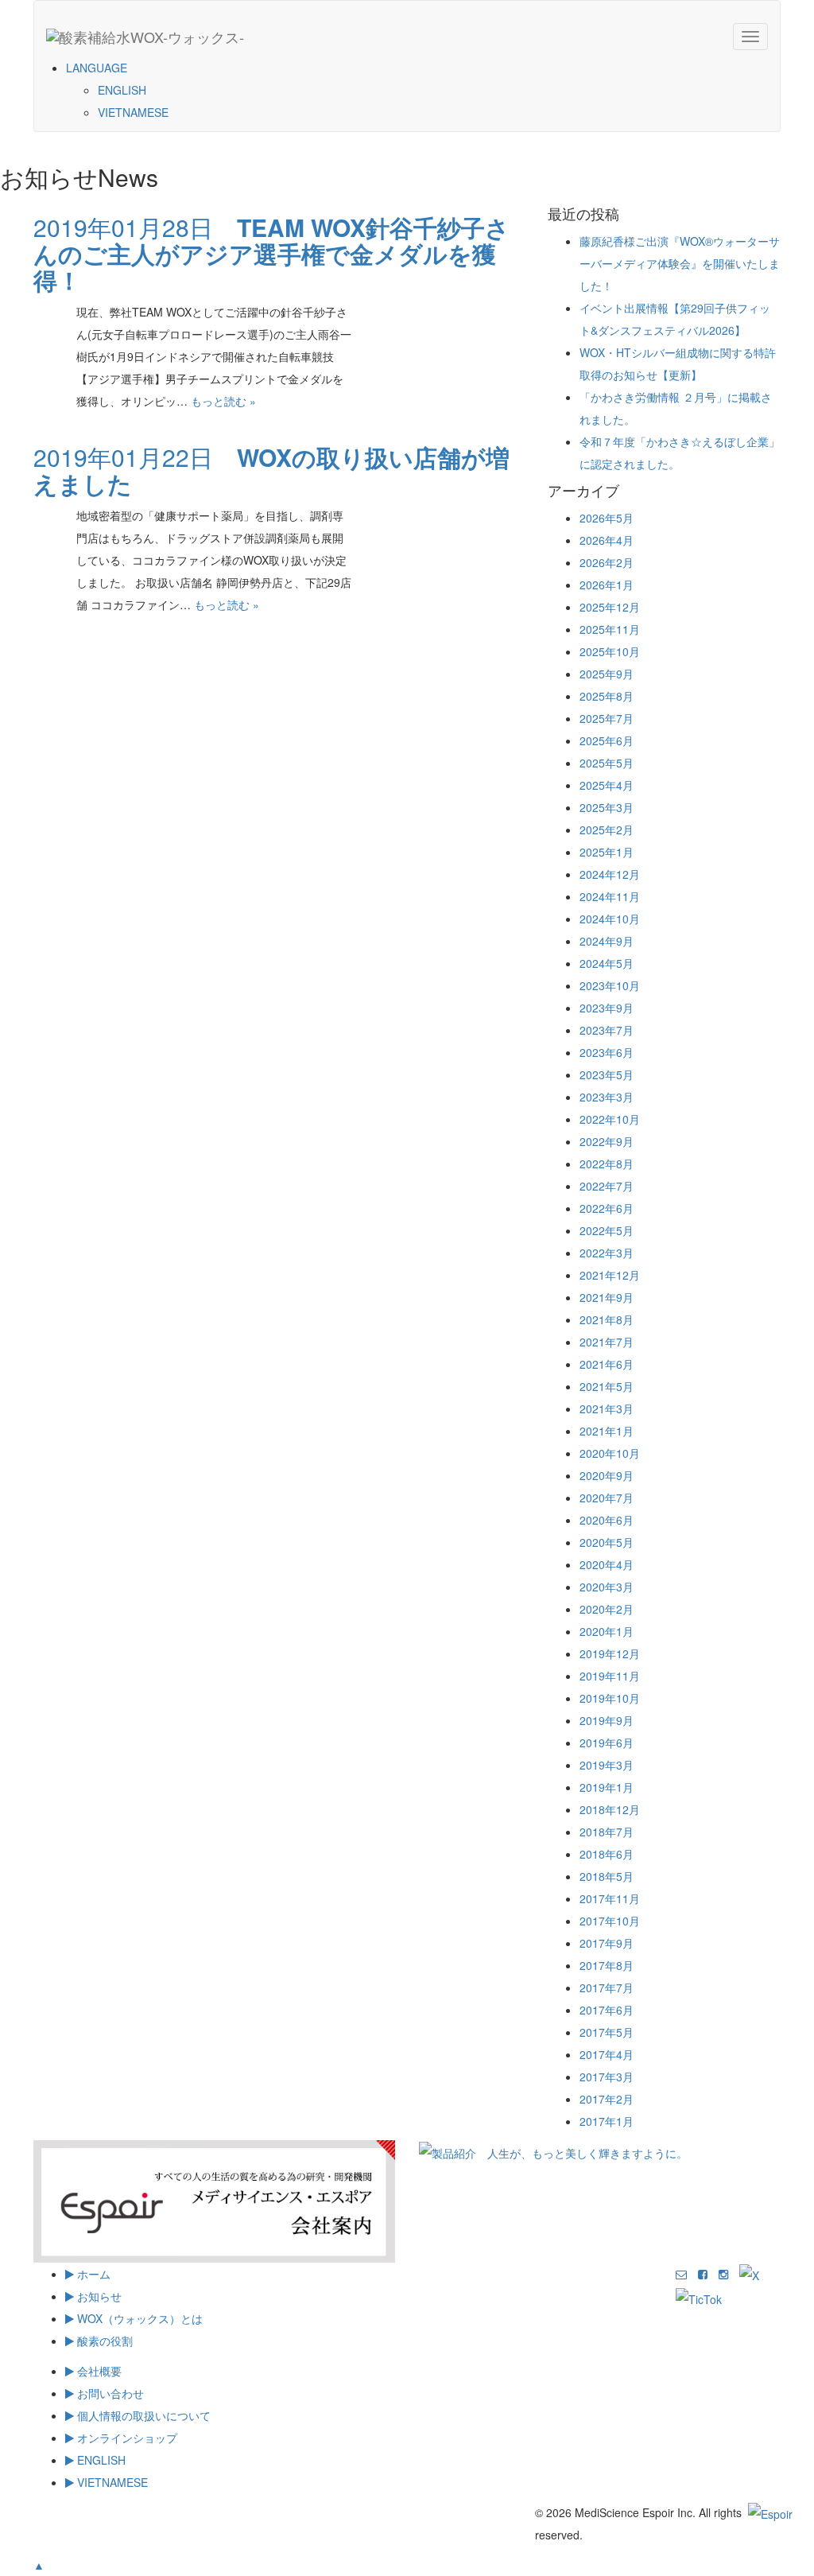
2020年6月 (607, 1520)
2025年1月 (607, 852)
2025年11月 (610, 629)
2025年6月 (607, 740)
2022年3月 (607, 1253)
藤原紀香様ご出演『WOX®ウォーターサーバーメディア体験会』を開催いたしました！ (680, 263)
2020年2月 (607, 1609)
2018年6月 (607, 1854)
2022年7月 (607, 1186)
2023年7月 (607, 1030)
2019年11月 (610, 1676)
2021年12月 (610, 1275)
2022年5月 (607, 1230)
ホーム (92, 2274)
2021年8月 (607, 1319)
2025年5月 (607, 763)
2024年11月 (610, 896)
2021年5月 (607, 1386)
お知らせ (98, 2296)
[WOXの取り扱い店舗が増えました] (404, 542)
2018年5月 (607, 1876)
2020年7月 (607, 1498)
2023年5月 (607, 1074)
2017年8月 (607, 1965)
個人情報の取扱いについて (142, 2415)
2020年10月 (610, 1453)
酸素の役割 (103, 2341)
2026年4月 (607, 540)
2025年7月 (607, 718)
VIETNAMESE (133, 112)
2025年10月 (610, 651)
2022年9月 (607, 1141)
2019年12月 (610, 1653)
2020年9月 (607, 1475)
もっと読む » (223, 401)
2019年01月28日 (271, 253)
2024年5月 (607, 963)
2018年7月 (607, 1832)
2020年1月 (607, 1631)
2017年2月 (607, 2099)
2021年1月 (607, 1431)
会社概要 (98, 2371)
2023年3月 (607, 1097)
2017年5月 (607, 2032)
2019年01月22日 (271, 470)
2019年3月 (607, 1765)
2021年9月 (607, 1297)
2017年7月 (607, 1987)
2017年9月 (607, 1943)
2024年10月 (610, 919)
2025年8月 (607, 696)
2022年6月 (607, 1208)
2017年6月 (607, 2010)
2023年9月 (607, 1008)
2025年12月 (610, 607)
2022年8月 (607, 1164)
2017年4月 (607, 2054)
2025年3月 (607, 807)
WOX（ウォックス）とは (138, 2318)
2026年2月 (607, 562)
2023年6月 (607, 1052)
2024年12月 (610, 874)
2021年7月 (607, 1342)
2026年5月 (607, 518)
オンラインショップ (126, 2438)
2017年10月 (610, 1921)
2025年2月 (607, 830)
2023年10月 (610, 985)
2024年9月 (607, 941)
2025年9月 (607, 674)
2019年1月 (607, 1787)
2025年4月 (607, 785)
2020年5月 (607, 1542)
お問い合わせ (109, 2393)
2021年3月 (607, 1408)
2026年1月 (607, 585)
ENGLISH (122, 90)
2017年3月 (607, 2077)
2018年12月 (610, 1809)
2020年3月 (607, 1587)
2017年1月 (607, 2121)
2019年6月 (607, 1743)
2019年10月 (610, 1698)
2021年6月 (607, 1364)
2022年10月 (610, 1119)
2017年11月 (610, 1898)
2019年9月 (607, 1720)
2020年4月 (607, 1564)
